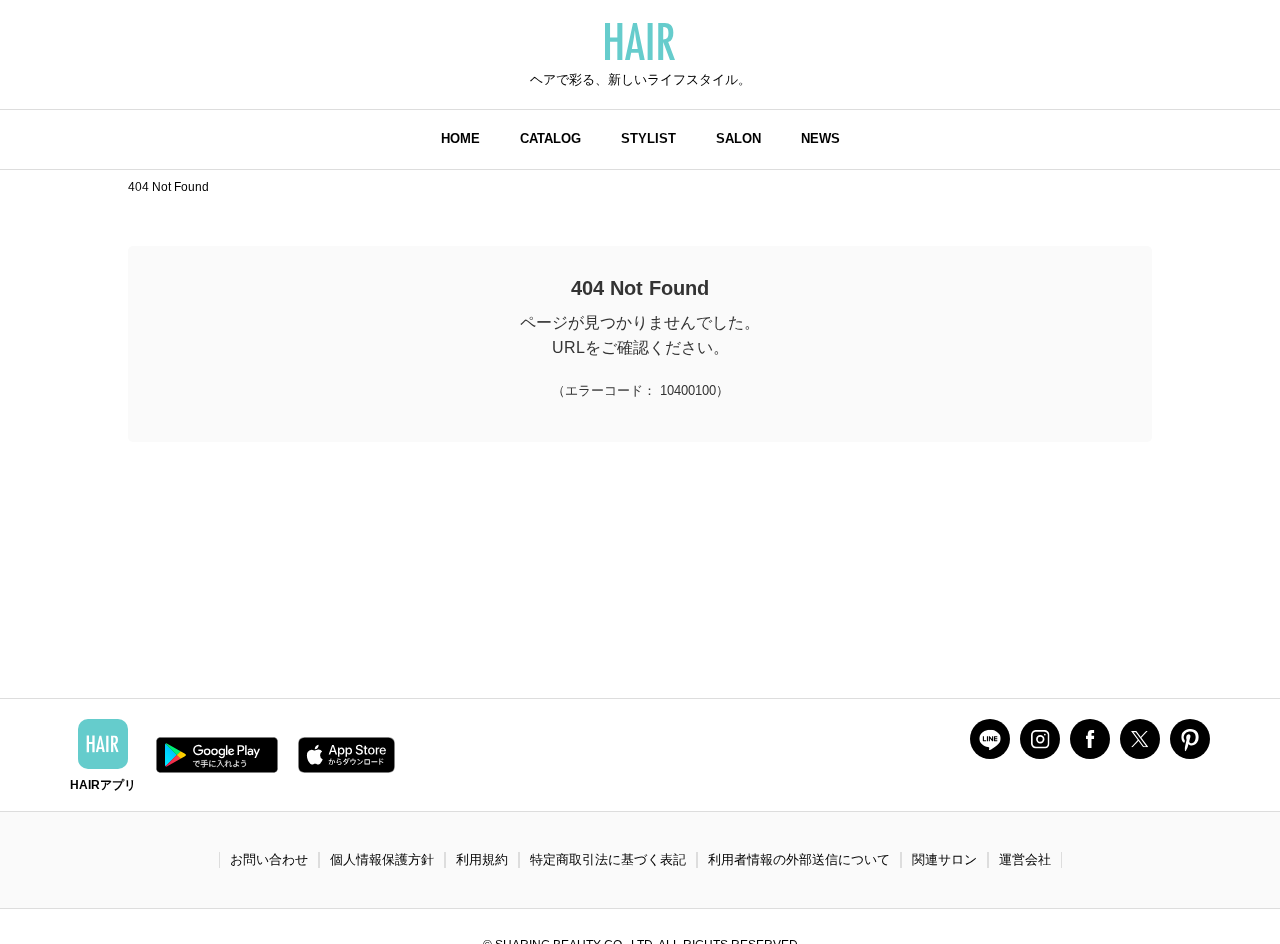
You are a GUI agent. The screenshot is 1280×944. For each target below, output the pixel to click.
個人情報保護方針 (382, 859)
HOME (460, 138)
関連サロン (944, 859)
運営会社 (1025, 859)
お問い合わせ (269, 859)
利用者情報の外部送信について (799, 859)
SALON (738, 138)
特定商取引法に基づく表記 (608, 859)
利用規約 (482, 859)
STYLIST (648, 138)
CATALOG (550, 138)
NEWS (820, 138)
